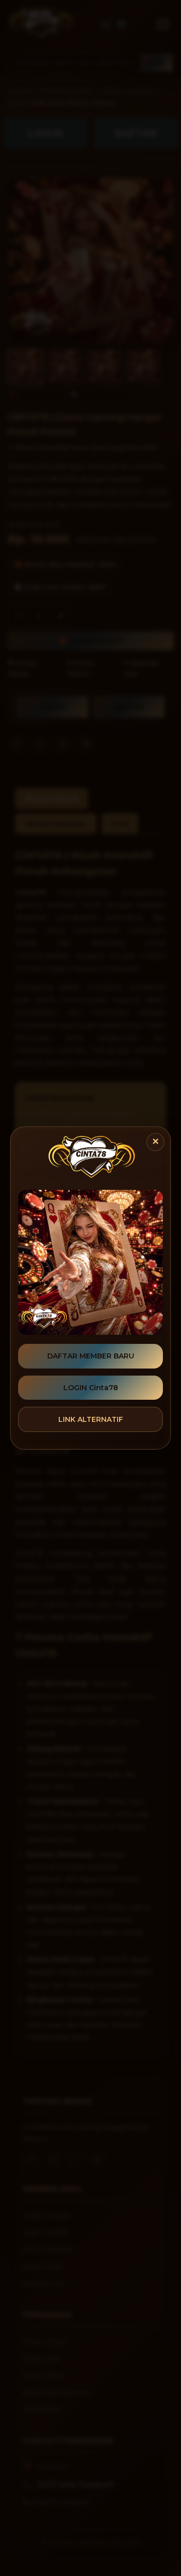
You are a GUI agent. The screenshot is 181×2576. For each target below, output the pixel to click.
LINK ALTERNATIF (91, 1419)
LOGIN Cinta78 (91, 1388)
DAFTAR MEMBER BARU (91, 1356)
